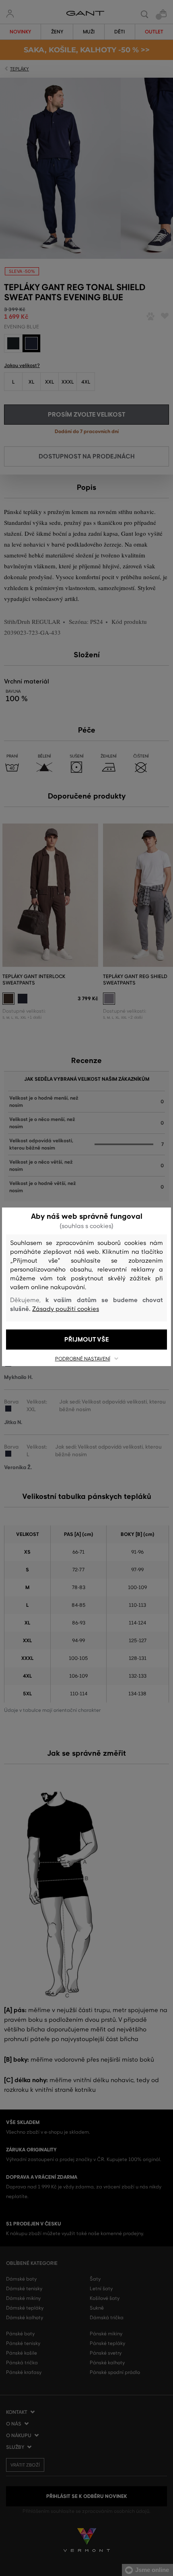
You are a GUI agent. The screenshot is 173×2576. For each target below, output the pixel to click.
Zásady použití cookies (66, 1309)
